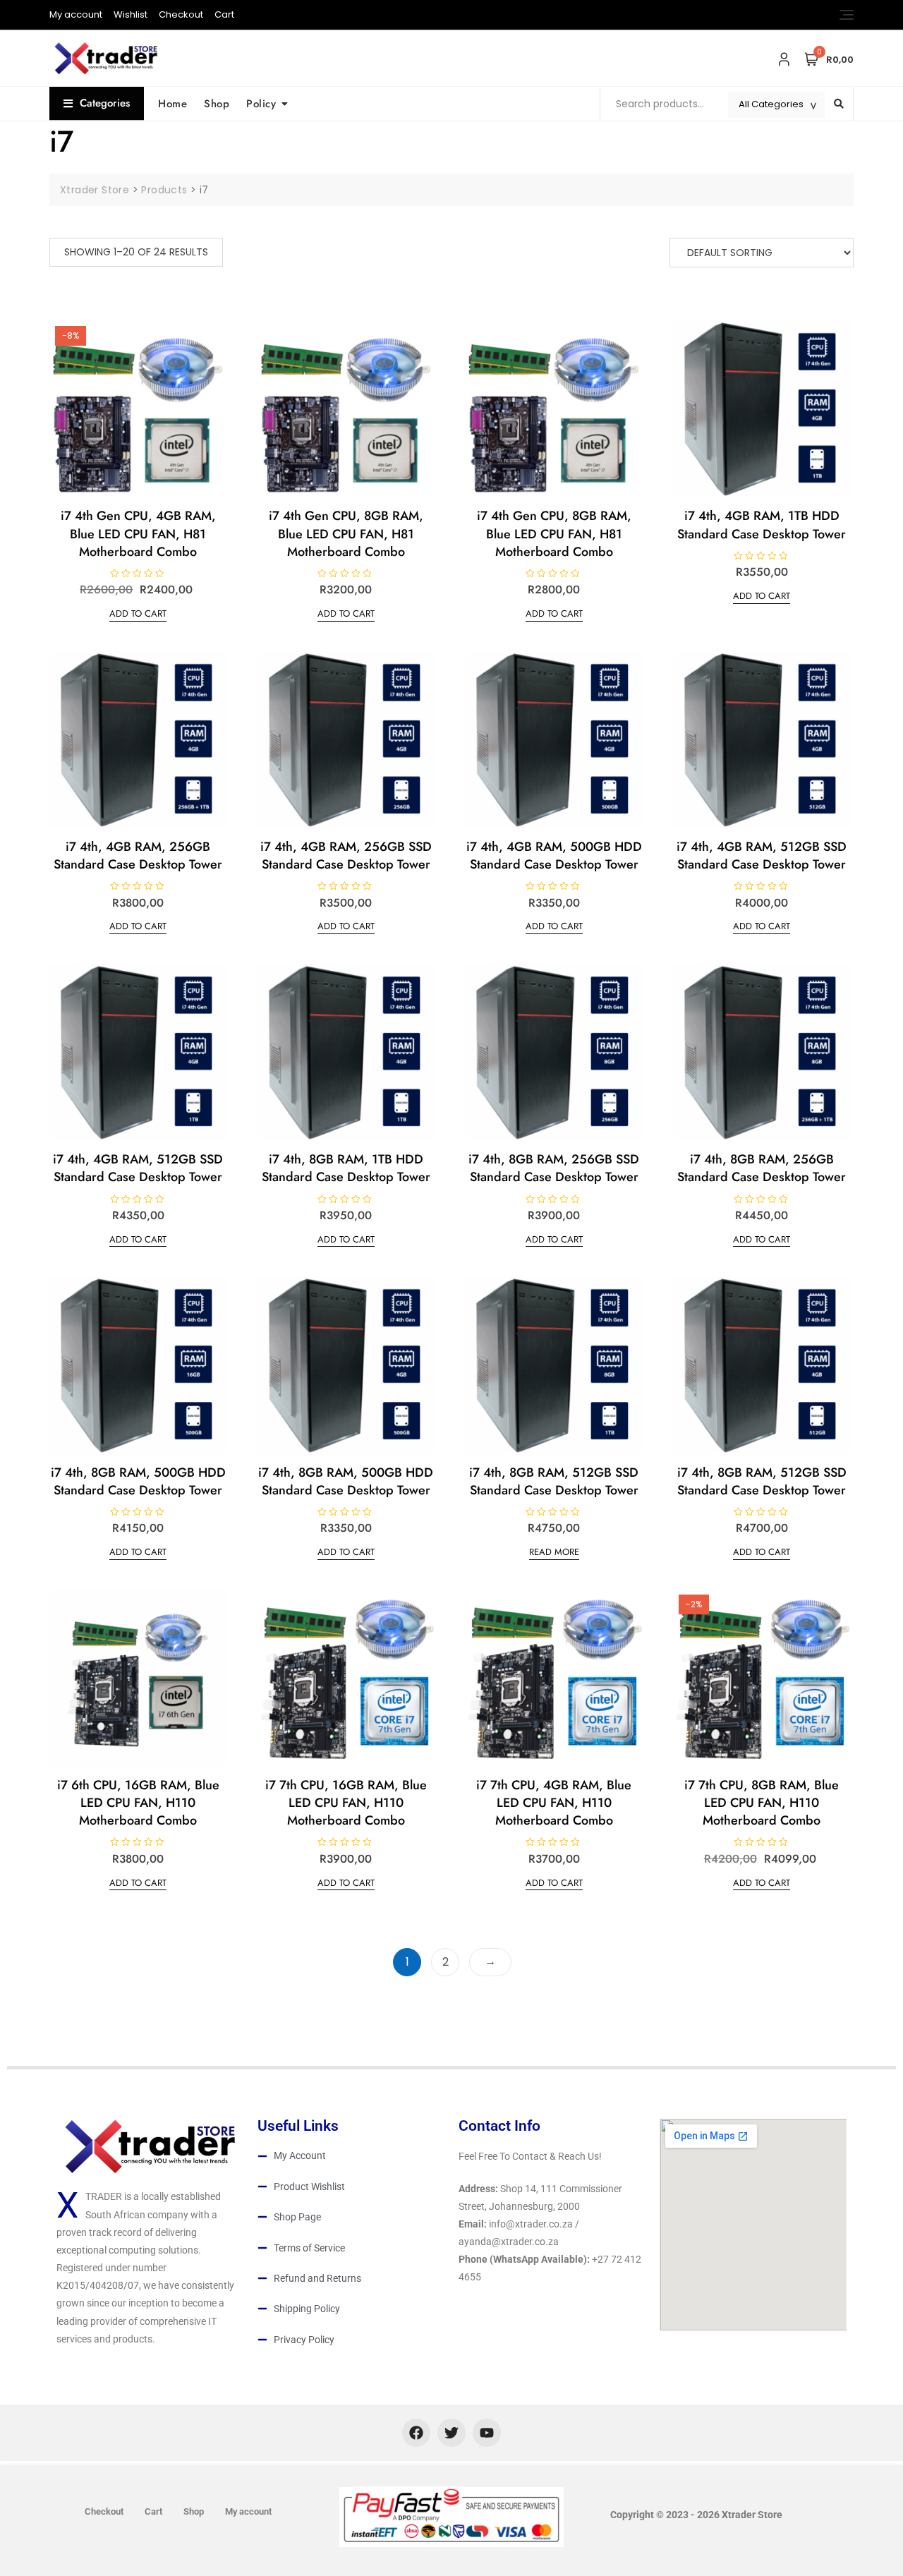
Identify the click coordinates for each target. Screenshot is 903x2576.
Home (172, 104)
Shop (217, 104)
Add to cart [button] (138, 613)
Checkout (181, 14)
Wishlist (131, 14)
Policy (261, 104)
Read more (554, 1552)
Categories (105, 103)
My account (76, 14)
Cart (224, 14)
